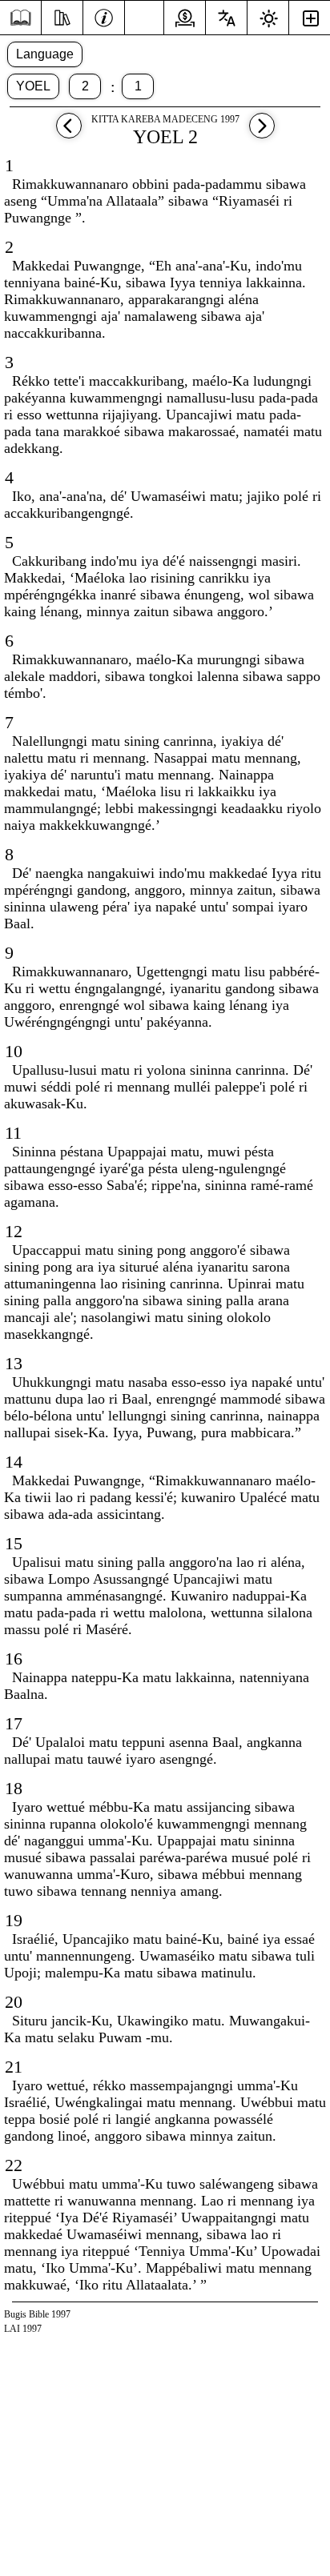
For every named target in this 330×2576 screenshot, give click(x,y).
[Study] (62, 16)
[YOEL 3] (262, 133)
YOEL (33, 86)
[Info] (104, 16)
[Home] (20, 18)
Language (45, 54)
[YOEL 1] (69, 133)
